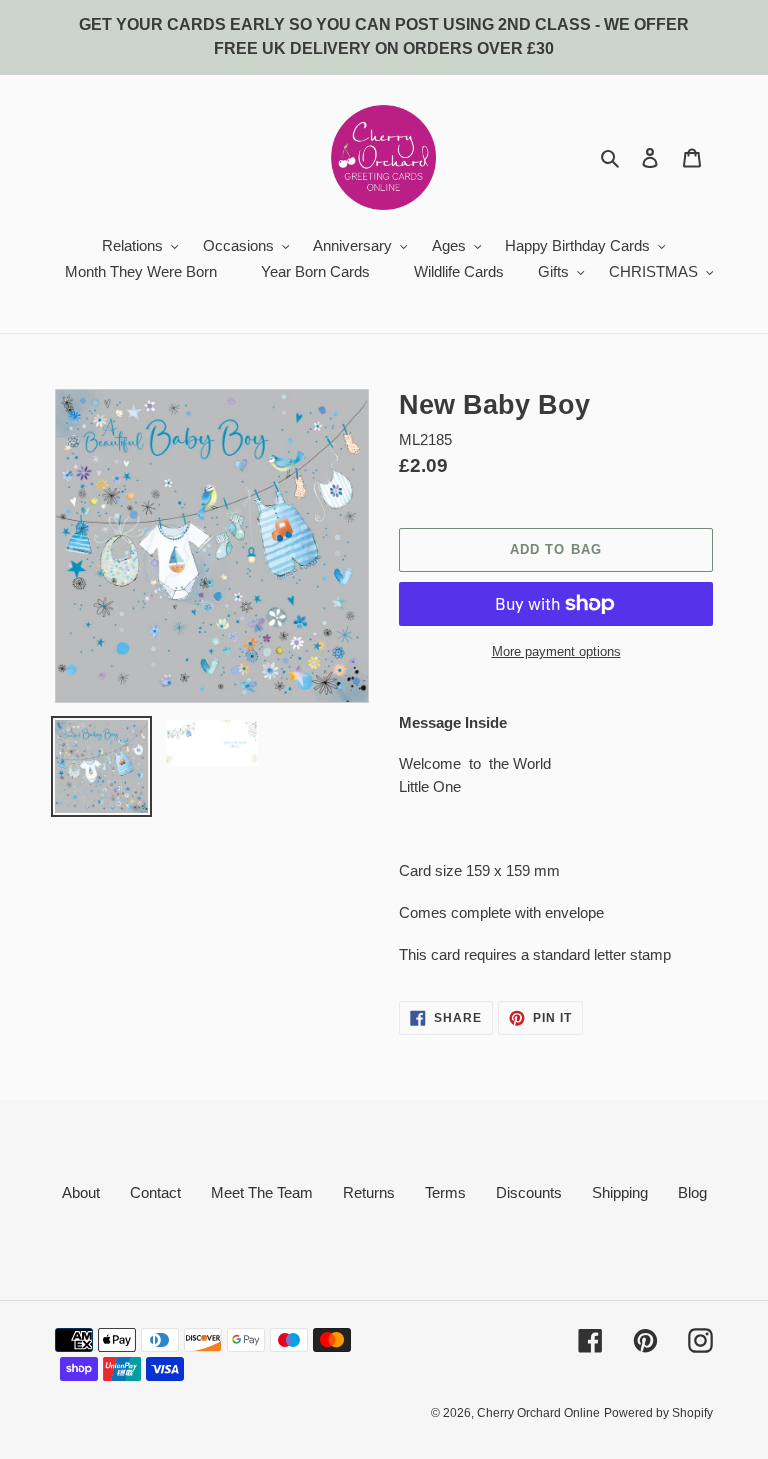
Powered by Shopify (658, 1413)
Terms (445, 1192)
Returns (369, 1192)
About (81, 1192)
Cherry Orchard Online (538, 1413)
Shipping (620, 1192)
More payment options (556, 651)
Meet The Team (262, 1192)
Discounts (529, 1192)
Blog (692, 1192)
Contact (155, 1192)
